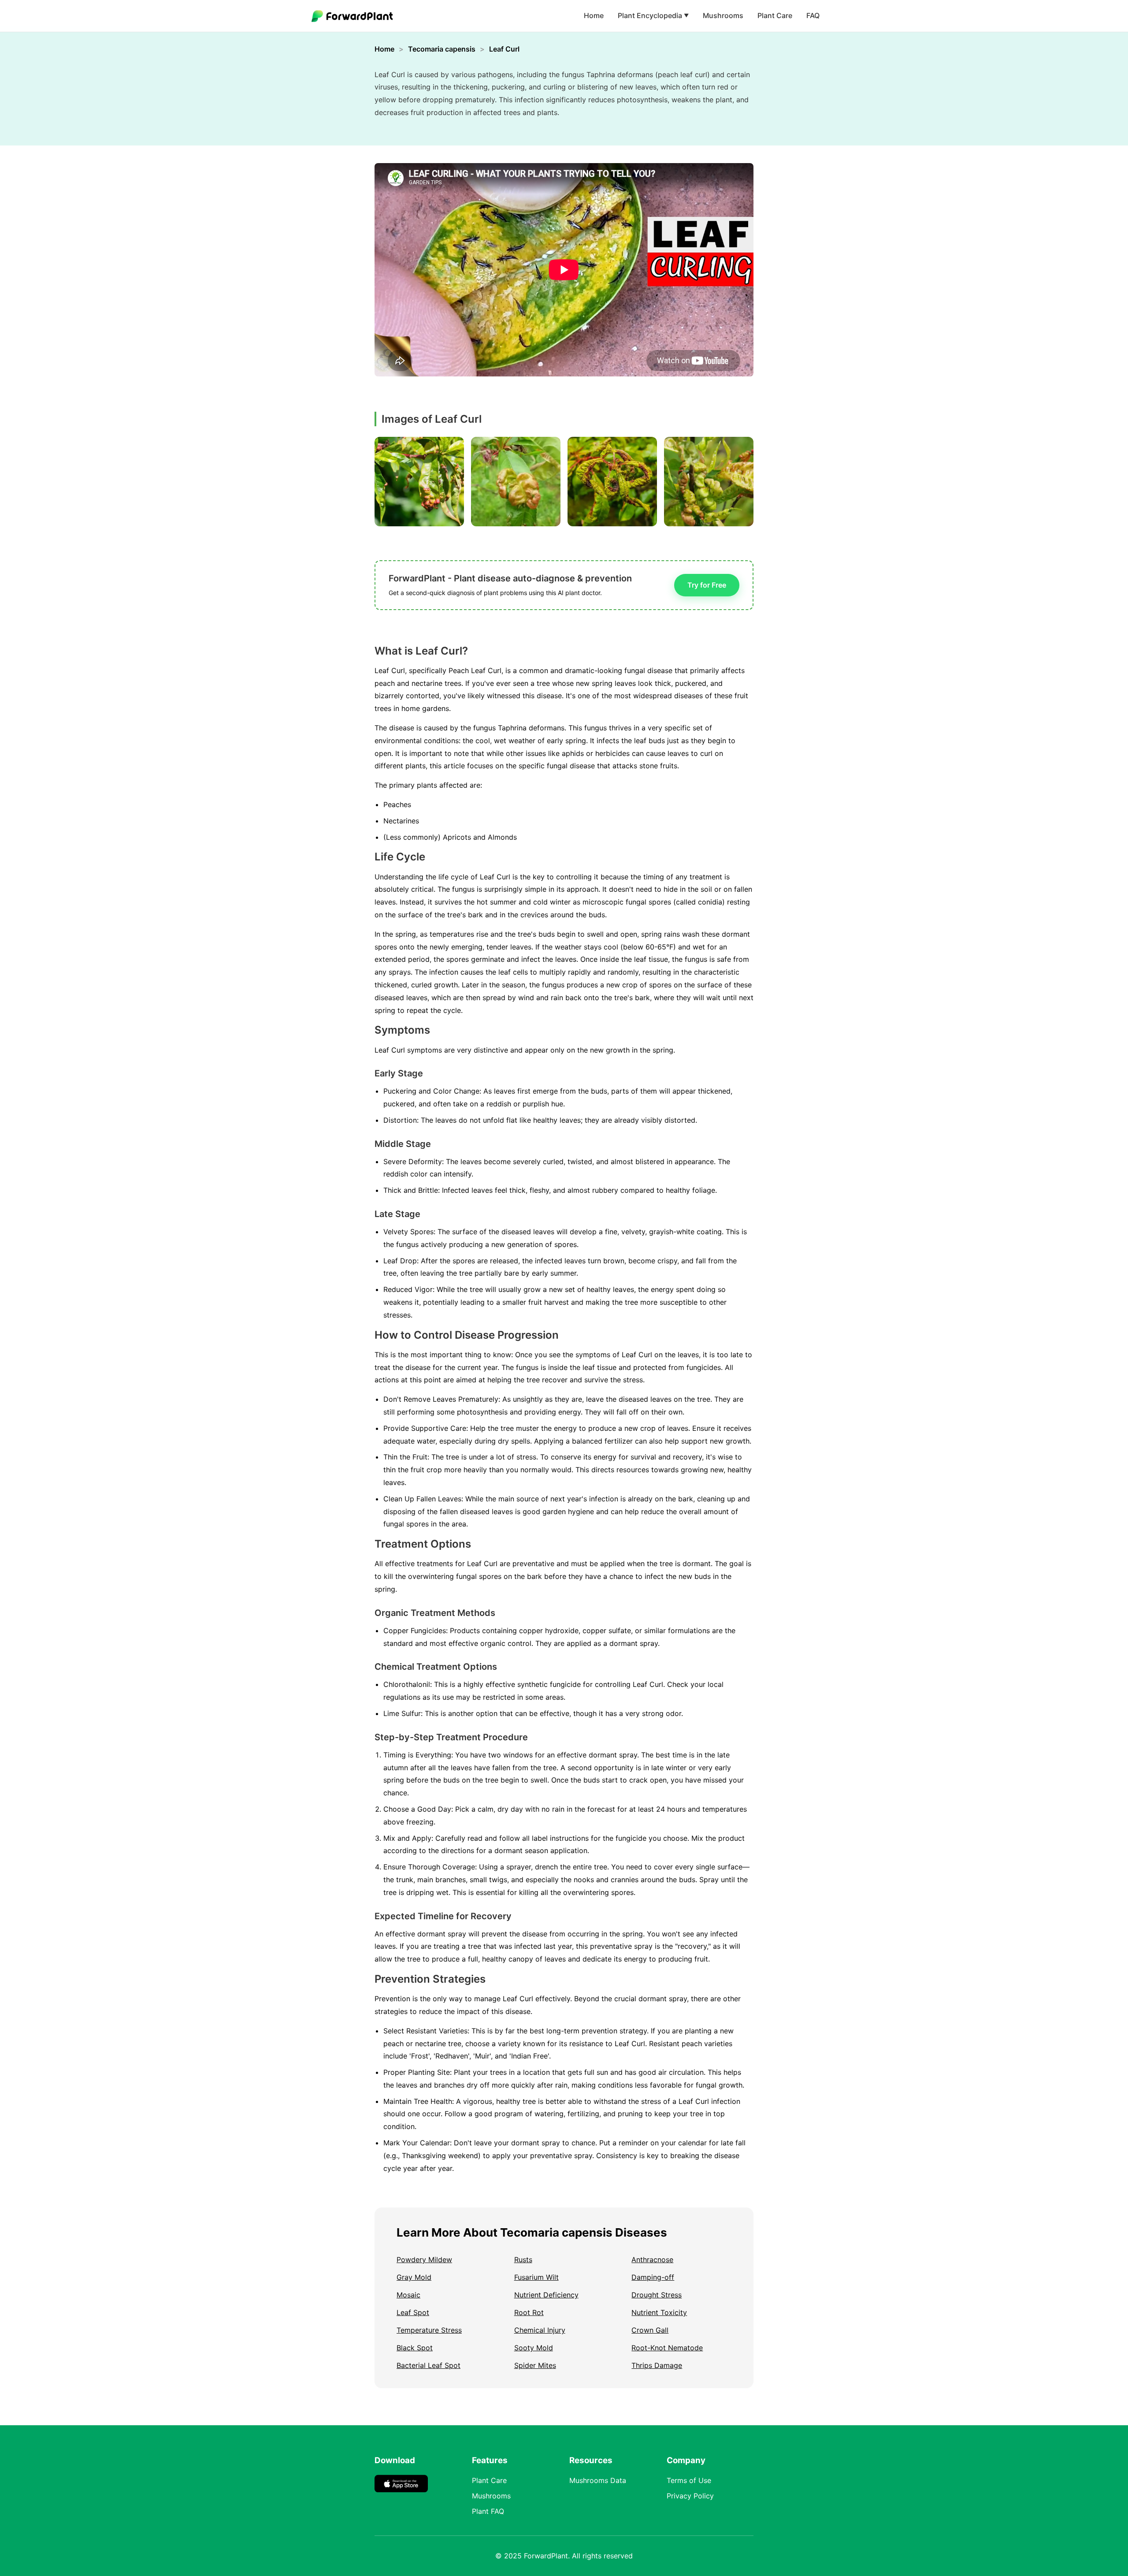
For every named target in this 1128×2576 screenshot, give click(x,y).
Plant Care (775, 15)
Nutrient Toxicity (659, 2312)
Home (594, 15)
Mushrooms (723, 15)
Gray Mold (414, 2277)
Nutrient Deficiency (546, 2295)
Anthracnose (652, 2260)
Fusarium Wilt (536, 2277)
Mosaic (408, 2295)
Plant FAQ (488, 2511)
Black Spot (415, 2348)
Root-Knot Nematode (667, 2348)
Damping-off (653, 2277)
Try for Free (707, 585)
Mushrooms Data (598, 2480)
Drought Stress (657, 2295)
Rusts (523, 2260)
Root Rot (529, 2312)
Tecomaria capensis (442, 49)
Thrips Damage (657, 2365)
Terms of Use (689, 2480)
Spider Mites (535, 2365)
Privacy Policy (690, 2496)
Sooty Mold (534, 2348)
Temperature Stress (429, 2330)
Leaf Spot (413, 2312)
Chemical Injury (540, 2330)
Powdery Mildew (424, 2260)
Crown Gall (650, 2330)
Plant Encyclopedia (653, 15)
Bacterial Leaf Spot (429, 2365)
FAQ (813, 15)
